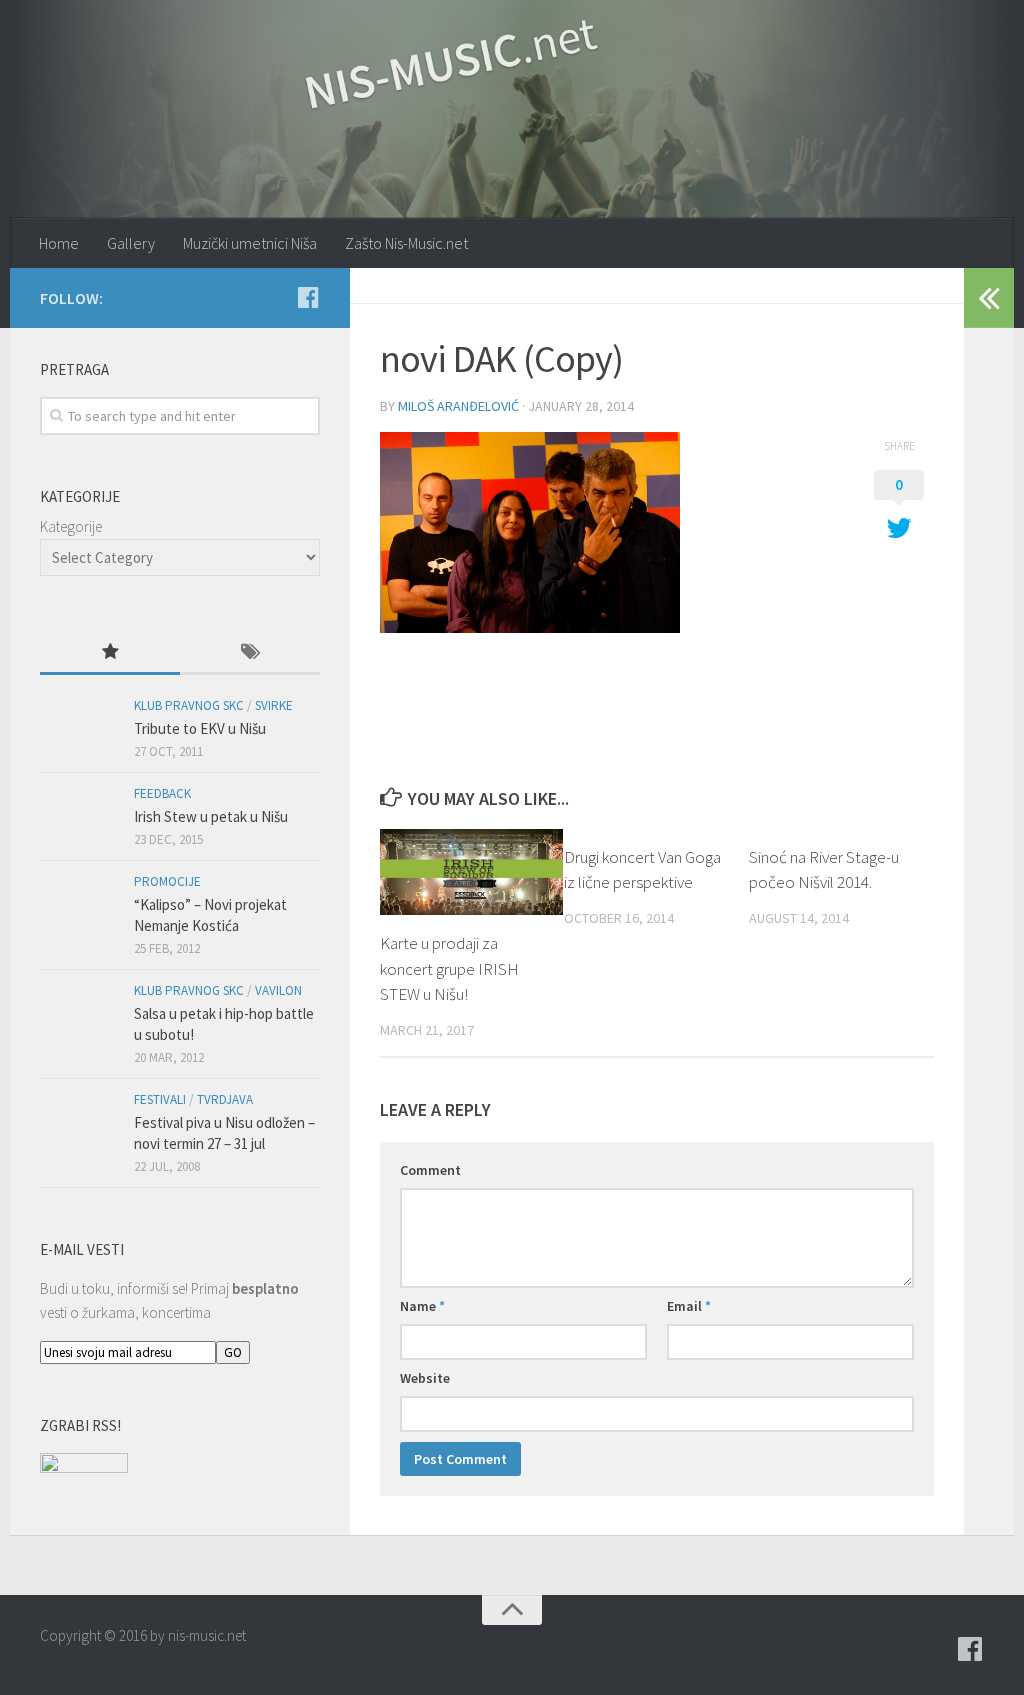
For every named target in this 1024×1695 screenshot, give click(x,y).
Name (422, 1306)
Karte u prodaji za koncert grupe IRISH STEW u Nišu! (449, 968)
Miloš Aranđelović (458, 406)
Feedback (162, 793)
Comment (430, 1170)
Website (425, 1378)
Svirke (274, 705)
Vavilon (278, 990)
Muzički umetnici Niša (250, 243)
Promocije (167, 881)
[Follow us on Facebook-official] (308, 297)
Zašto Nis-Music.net (406, 243)
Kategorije (71, 526)
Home (59, 243)
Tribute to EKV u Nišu (200, 728)
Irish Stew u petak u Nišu (211, 816)
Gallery (131, 243)
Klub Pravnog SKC (189, 705)
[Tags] (250, 653)
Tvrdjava (225, 1099)
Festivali (160, 1099)
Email (689, 1306)
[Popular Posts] (110, 653)
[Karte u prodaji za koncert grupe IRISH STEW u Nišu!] (471, 872)
